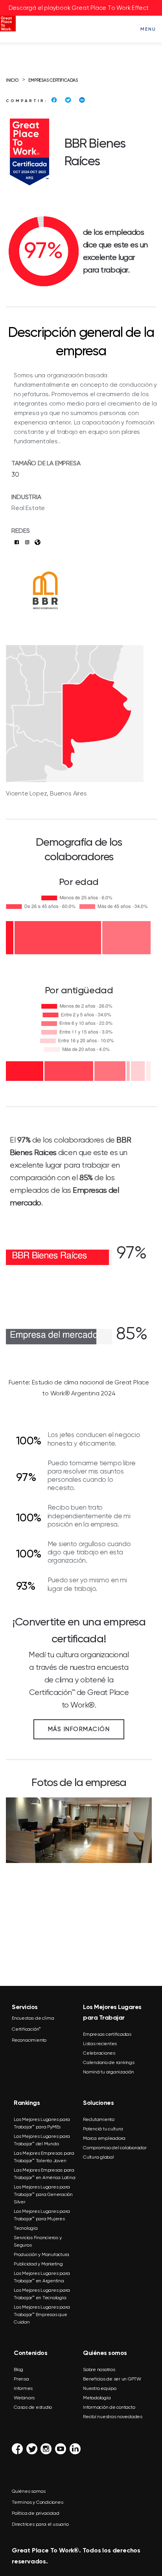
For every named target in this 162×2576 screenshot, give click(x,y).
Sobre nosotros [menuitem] (99, 2369)
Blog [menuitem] (18, 2369)
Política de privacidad (36, 2513)
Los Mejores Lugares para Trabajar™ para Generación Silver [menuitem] (43, 2194)
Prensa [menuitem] (21, 2379)
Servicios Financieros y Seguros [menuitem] (38, 2241)
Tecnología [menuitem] (26, 2228)
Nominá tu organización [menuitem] (109, 2072)
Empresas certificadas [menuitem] (107, 2034)
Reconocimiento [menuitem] (29, 2040)
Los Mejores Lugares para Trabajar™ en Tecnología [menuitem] (42, 2294)
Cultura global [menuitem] (98, 2157)
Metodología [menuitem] (97, 2398)
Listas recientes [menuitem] (100, 2044)
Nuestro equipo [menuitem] (100, 2388)
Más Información (79, 1729)
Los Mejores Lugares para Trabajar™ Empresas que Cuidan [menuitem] (42, 2315)
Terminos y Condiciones (38, 2502)
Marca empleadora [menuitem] (104, 2138)
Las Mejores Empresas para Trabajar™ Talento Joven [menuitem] (44, 2157)
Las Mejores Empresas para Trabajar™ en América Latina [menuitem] (44, 2174)
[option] (79, 1896)
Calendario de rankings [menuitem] (109, 2062)
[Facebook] (54, 100)
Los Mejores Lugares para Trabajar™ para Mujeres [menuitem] (42, 2215)
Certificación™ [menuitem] (26, 2029)
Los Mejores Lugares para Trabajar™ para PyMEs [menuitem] (42, 2123)
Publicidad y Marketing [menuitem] (38, 2264)
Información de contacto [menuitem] (109, 2407)
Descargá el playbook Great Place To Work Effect (79, 8)
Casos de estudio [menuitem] (33, 2407)
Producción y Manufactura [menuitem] (41, 2254)
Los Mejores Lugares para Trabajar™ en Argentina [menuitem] (42, 2277)
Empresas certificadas (53, 80)
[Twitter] (68, 100)
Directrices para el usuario (40, 2524)
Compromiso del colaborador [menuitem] (115, 2148)
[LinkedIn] (82, 100)
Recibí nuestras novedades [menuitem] (113, 2417)
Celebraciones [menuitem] (99, 2053)
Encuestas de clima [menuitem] (33, 2018)
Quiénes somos (29, 2491)
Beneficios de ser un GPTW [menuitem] (112, 2379)
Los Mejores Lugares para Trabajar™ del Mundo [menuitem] (42, 2140)
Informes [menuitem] (23, 2388)
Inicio (12, 80)
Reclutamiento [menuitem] (99, 2119)
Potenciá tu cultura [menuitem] (103, 2129)
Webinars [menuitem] (24, 2398)
